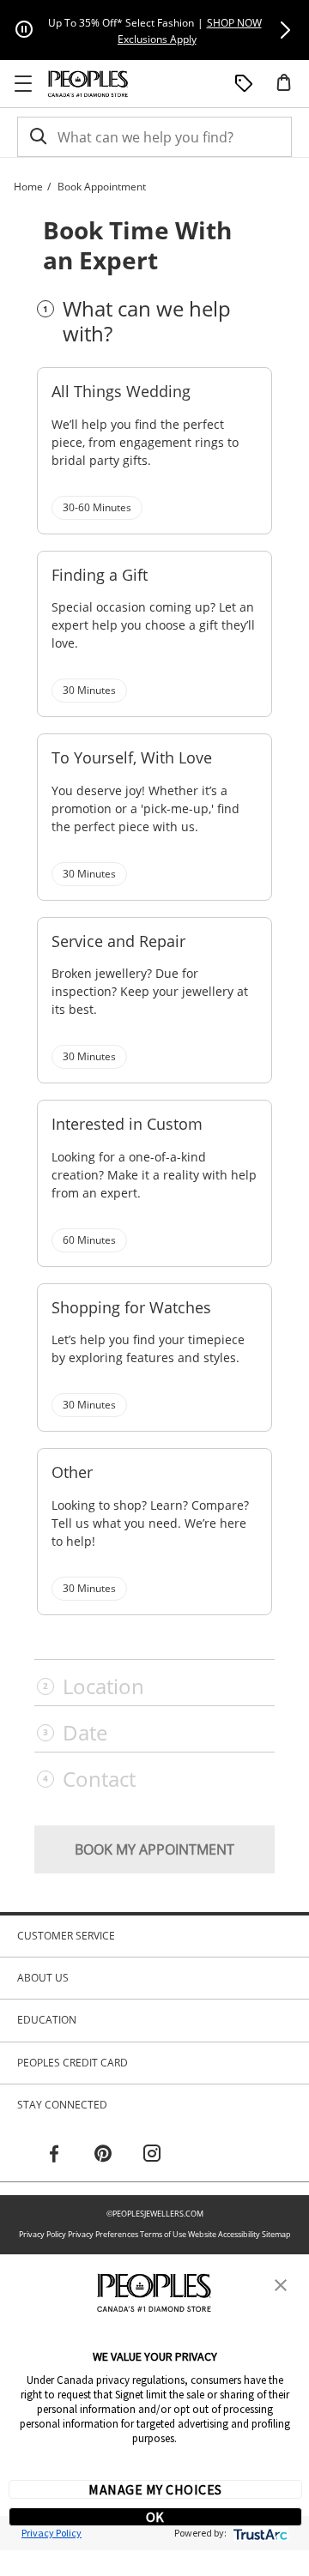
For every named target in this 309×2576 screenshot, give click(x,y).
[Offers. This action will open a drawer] (244, 84)
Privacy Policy (42, 2234)
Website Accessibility (224, 2234)
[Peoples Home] (88, 84)
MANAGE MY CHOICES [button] (155, 2489)
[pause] (24, 30)
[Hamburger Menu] (23, 84)
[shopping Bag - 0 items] (290, 89)
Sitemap (276, 2234)
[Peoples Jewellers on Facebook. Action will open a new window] (54, 2156)
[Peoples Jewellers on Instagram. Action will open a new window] (152, 2156)
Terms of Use (163, 2234)
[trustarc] (259, 2533)
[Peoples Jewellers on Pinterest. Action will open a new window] (103, 2156)
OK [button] (155, 2517)
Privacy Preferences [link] (103, 2234)
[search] (37, 137)
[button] (285, 30)
